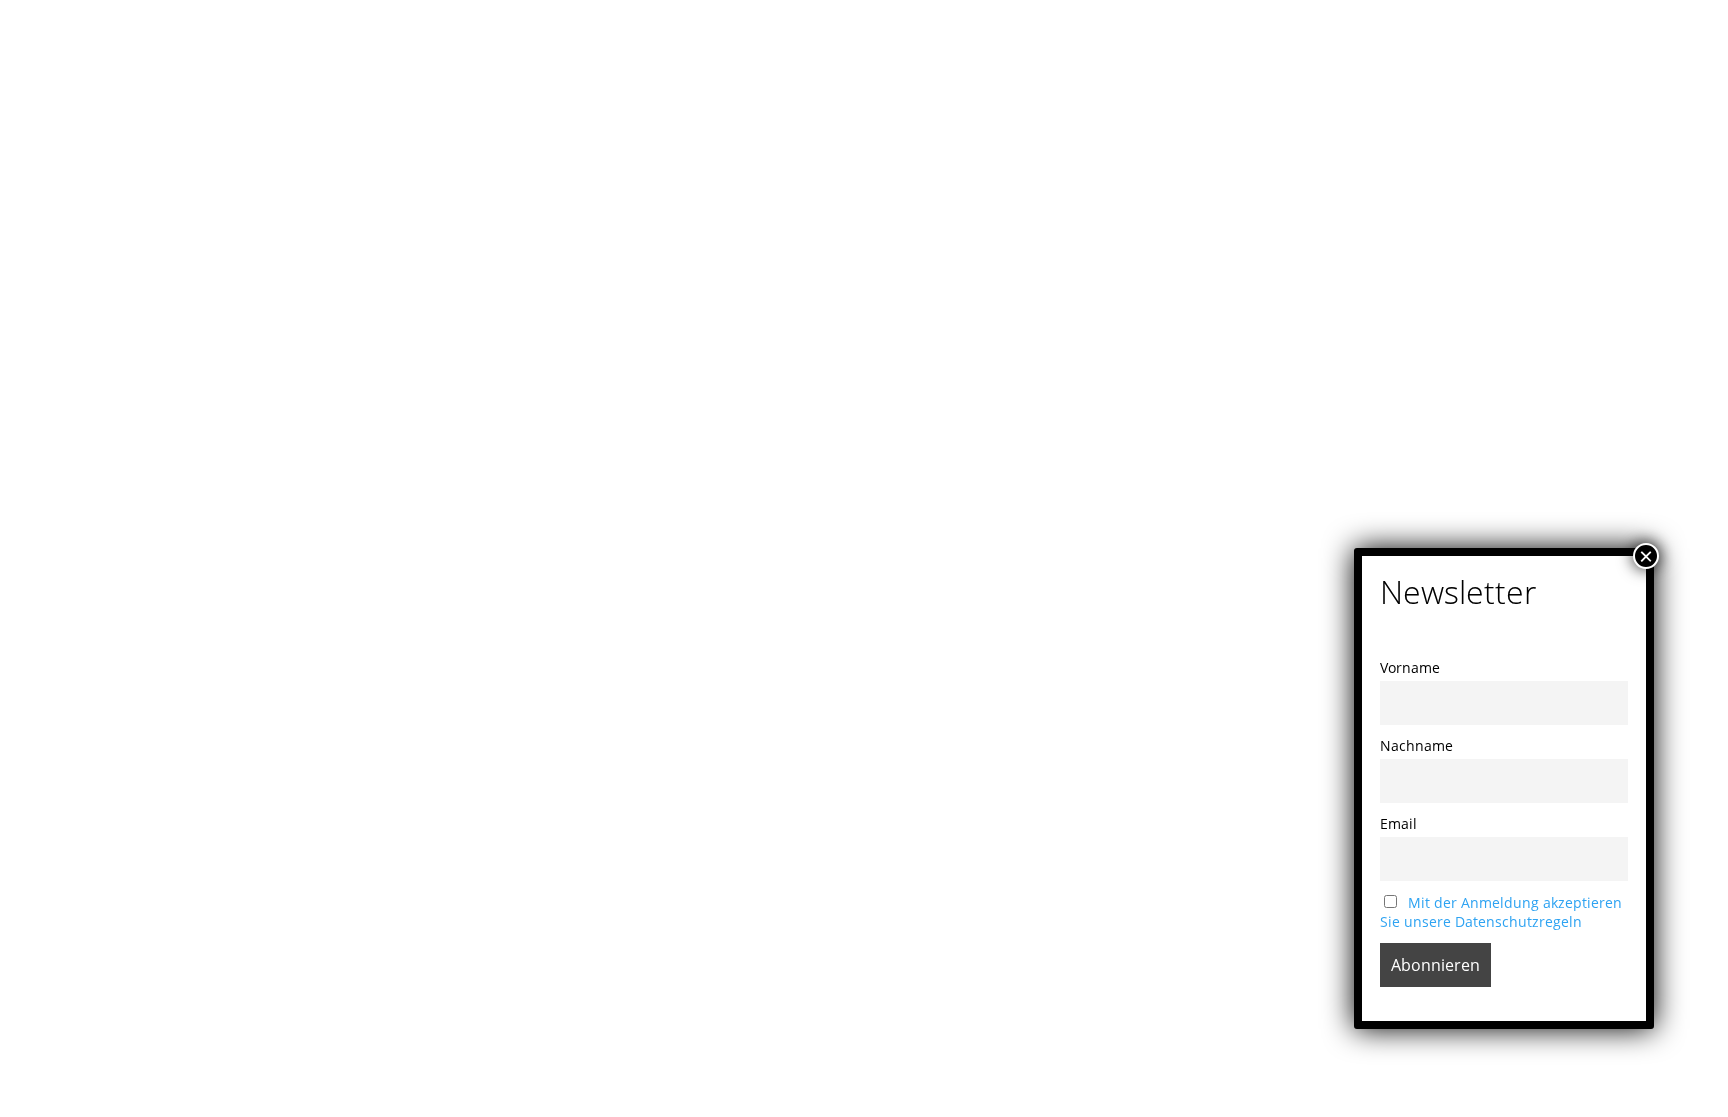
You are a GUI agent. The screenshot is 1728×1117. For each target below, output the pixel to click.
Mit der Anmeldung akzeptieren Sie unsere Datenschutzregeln (1501, 912)
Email (1398, 823)
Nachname (1416, 745)
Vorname (1410, 667)
